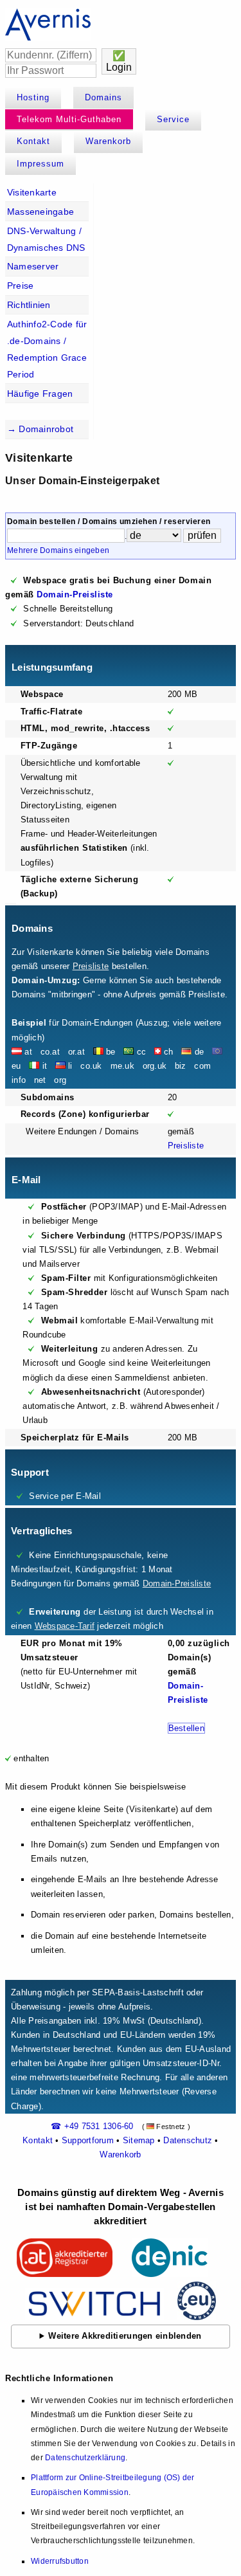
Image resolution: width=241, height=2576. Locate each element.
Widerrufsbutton (60, 2561)
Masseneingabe (40, 212)
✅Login (119, 61)
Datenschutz (188, 2140)
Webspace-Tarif (65, 1626)
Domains (103, 97)
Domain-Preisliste (75, 594)
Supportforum (88, 2140)
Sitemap (139, 2140)
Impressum (40, 164)
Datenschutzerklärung (85, 2458)
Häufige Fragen (40, 394)
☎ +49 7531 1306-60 (92, 2126)
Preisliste (91, 966)
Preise (21, 286)
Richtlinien (29, 305)
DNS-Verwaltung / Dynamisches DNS (46, 239)
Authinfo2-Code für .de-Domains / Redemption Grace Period (47, 349)
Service (173, 119)
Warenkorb (108, 141)
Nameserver (33, 266)
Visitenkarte (32, 192)
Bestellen (186, 1728)
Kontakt (33, 141)
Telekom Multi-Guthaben (69, 119)
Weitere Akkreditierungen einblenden (125, 2336)
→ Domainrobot (40, 429)
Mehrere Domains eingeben (58, 550)
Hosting (33, 97)
